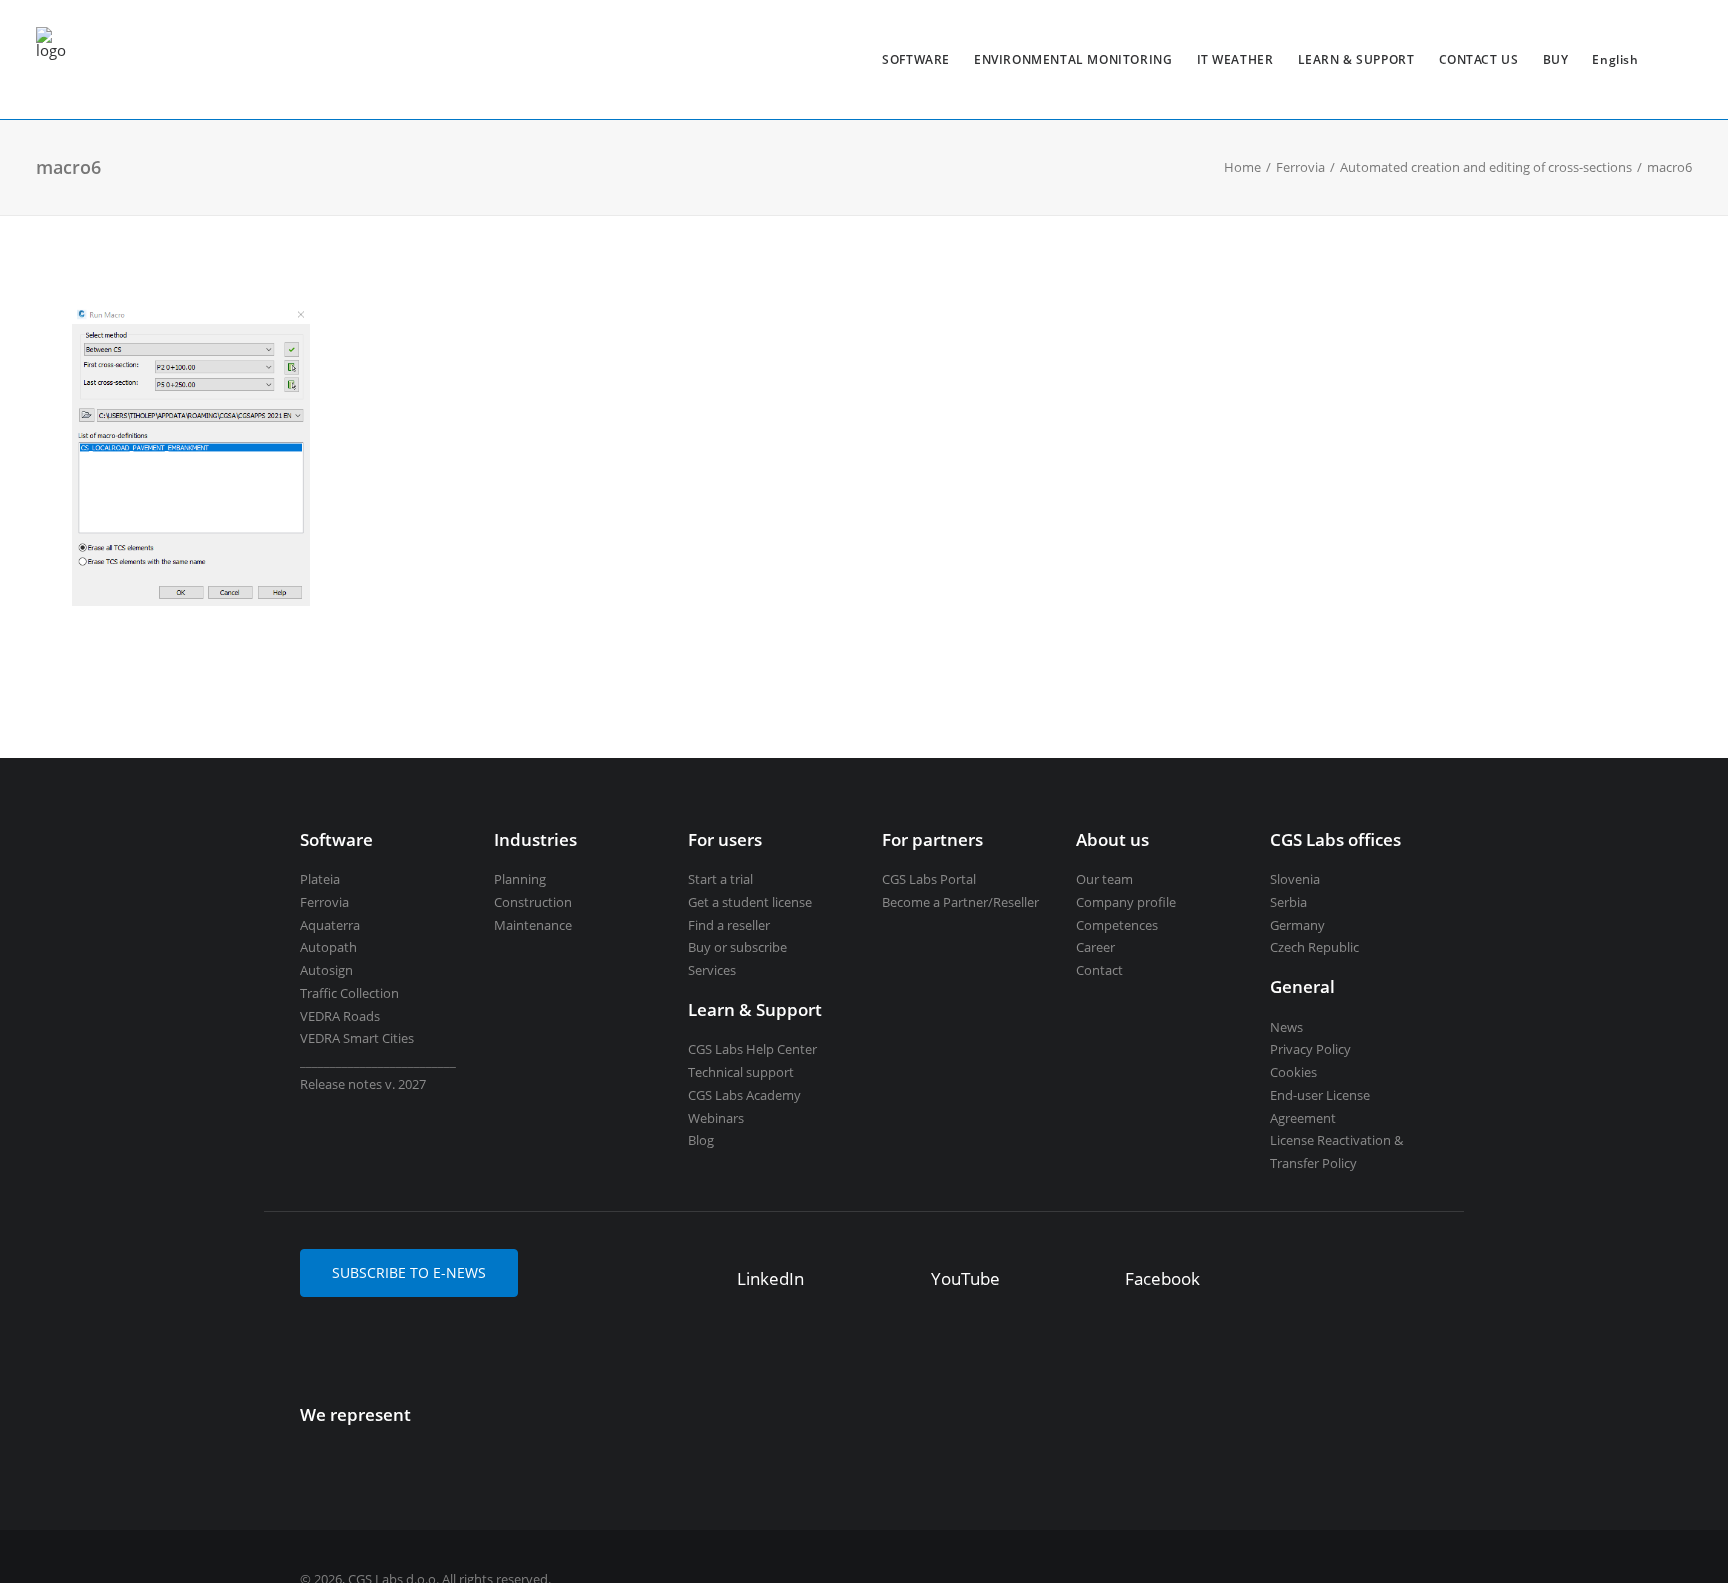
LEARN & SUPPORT (1356, 59)
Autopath (328, 947)
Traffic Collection (349, 993)
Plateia (320, 879)
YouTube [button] (965, 1278)
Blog (701, 1140)
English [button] (1615, 59)
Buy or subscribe (737, 947)
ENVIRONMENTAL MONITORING (1073, 59)
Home (1242, 167)
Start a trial (720, 879)
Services (712, 970)
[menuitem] (916, 59)
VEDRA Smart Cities (357, 1038)
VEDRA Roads (340, 1016)
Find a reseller (729, 925)
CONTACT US (1479, 59)
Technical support (741, 1072)
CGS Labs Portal (929, 879)
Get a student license (750, 902)
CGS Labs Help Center (752, 1049)
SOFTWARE (916, 59)
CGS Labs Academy (744, 1095)
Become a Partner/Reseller (960, 902)
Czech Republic (1314, 947)
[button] (707, 1281)
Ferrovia (1300, 167)
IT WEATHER (1235, 59)
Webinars (716, 1118)
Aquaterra (330, 925)
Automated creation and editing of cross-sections (1486, 167)
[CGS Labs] (51, 59)
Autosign (326, 970)
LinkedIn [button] (770, 1278)
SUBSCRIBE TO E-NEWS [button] (409, 1272)
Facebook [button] (1162, 1278)
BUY (1556, 59)
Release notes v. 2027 (363, 1084)
